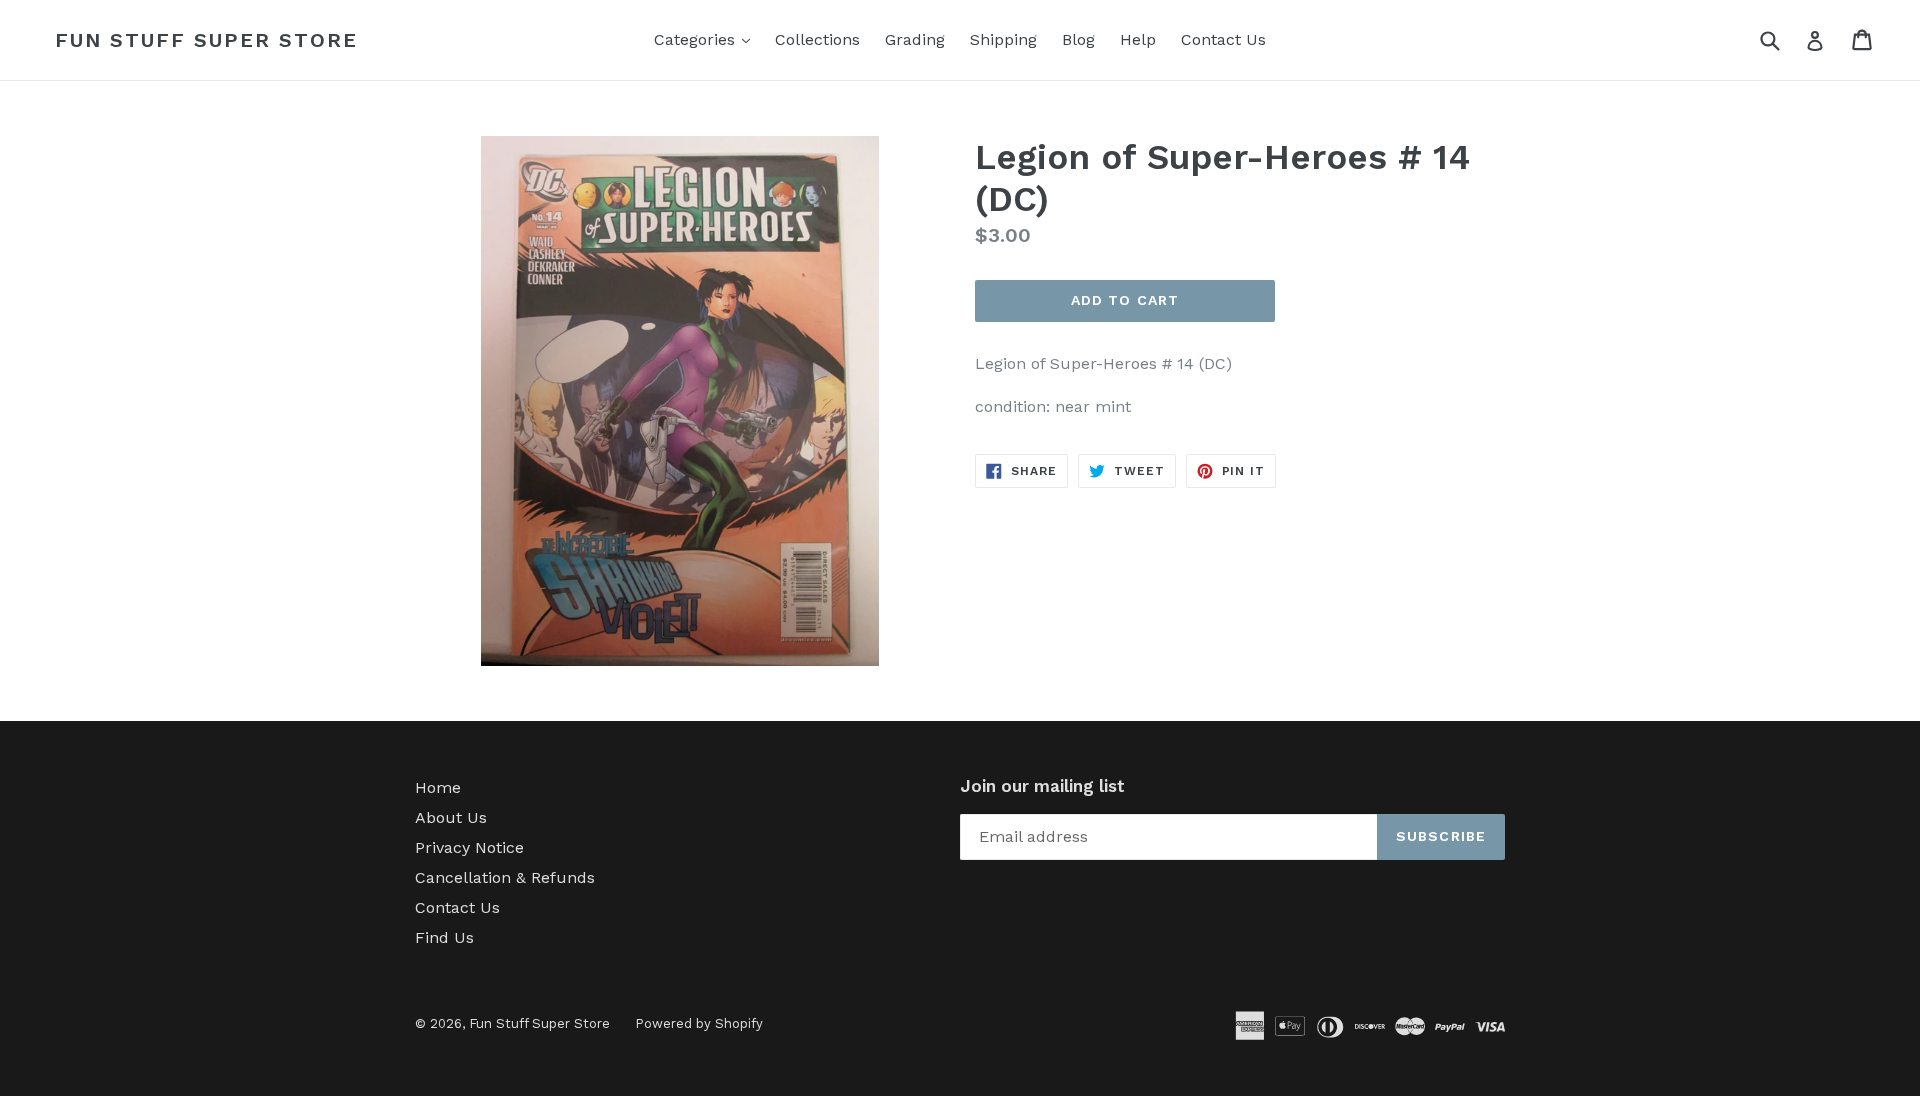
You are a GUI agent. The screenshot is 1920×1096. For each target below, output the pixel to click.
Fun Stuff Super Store (206, 40)
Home (438, 787)
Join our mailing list (1042, 786)
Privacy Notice (469, 847)
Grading (915, 39)
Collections (817, 39)
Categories (707, 39)
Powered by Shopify (699, 1023)
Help (1138, 39)
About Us (451, 817)
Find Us (444, 937)
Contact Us (1223, 39)
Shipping (1003, 39)
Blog (1078, 39)
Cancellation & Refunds (505, 877)
